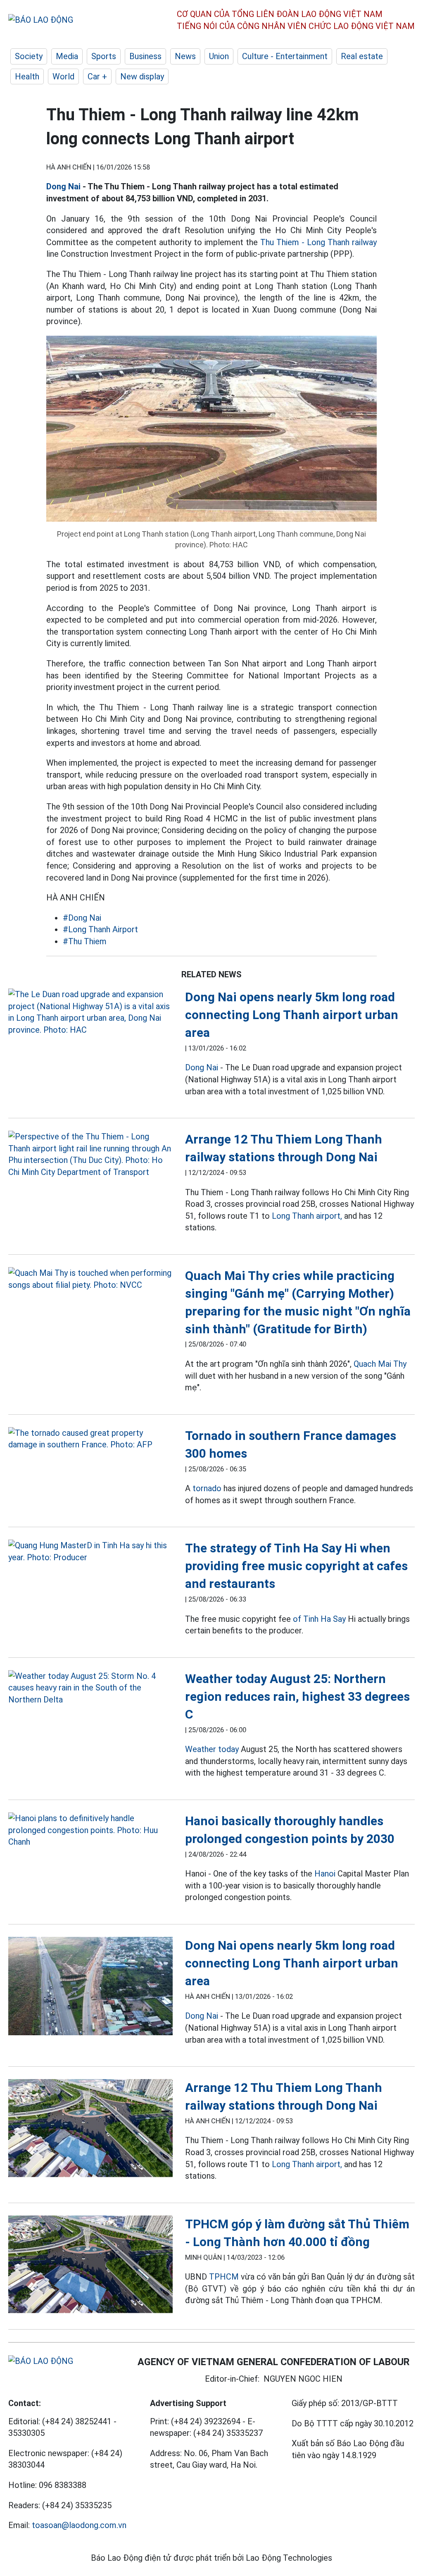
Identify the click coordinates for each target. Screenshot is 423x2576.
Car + (97, 76)
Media (67, 56)
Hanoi (325, 1874)
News (185, 56)
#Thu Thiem (85, 941)
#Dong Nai (82, 918)
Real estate (362, 56)
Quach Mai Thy (380, 1364)
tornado (207, 1488)
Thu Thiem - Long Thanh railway (318, 242)
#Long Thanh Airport (100, 929)
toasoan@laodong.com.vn (79, 2525)
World (63, 76)
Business (145, 56)
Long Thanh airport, (307, 1216)
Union (219, 56)
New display (142, 76)
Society (29, 56)
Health (27, 76)
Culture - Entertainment (285, 56)
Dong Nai (63, 186)
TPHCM (224, 2277)
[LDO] (90, 1012)
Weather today (212, 1749)
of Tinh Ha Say (319, 1619)
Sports (104, 56)
